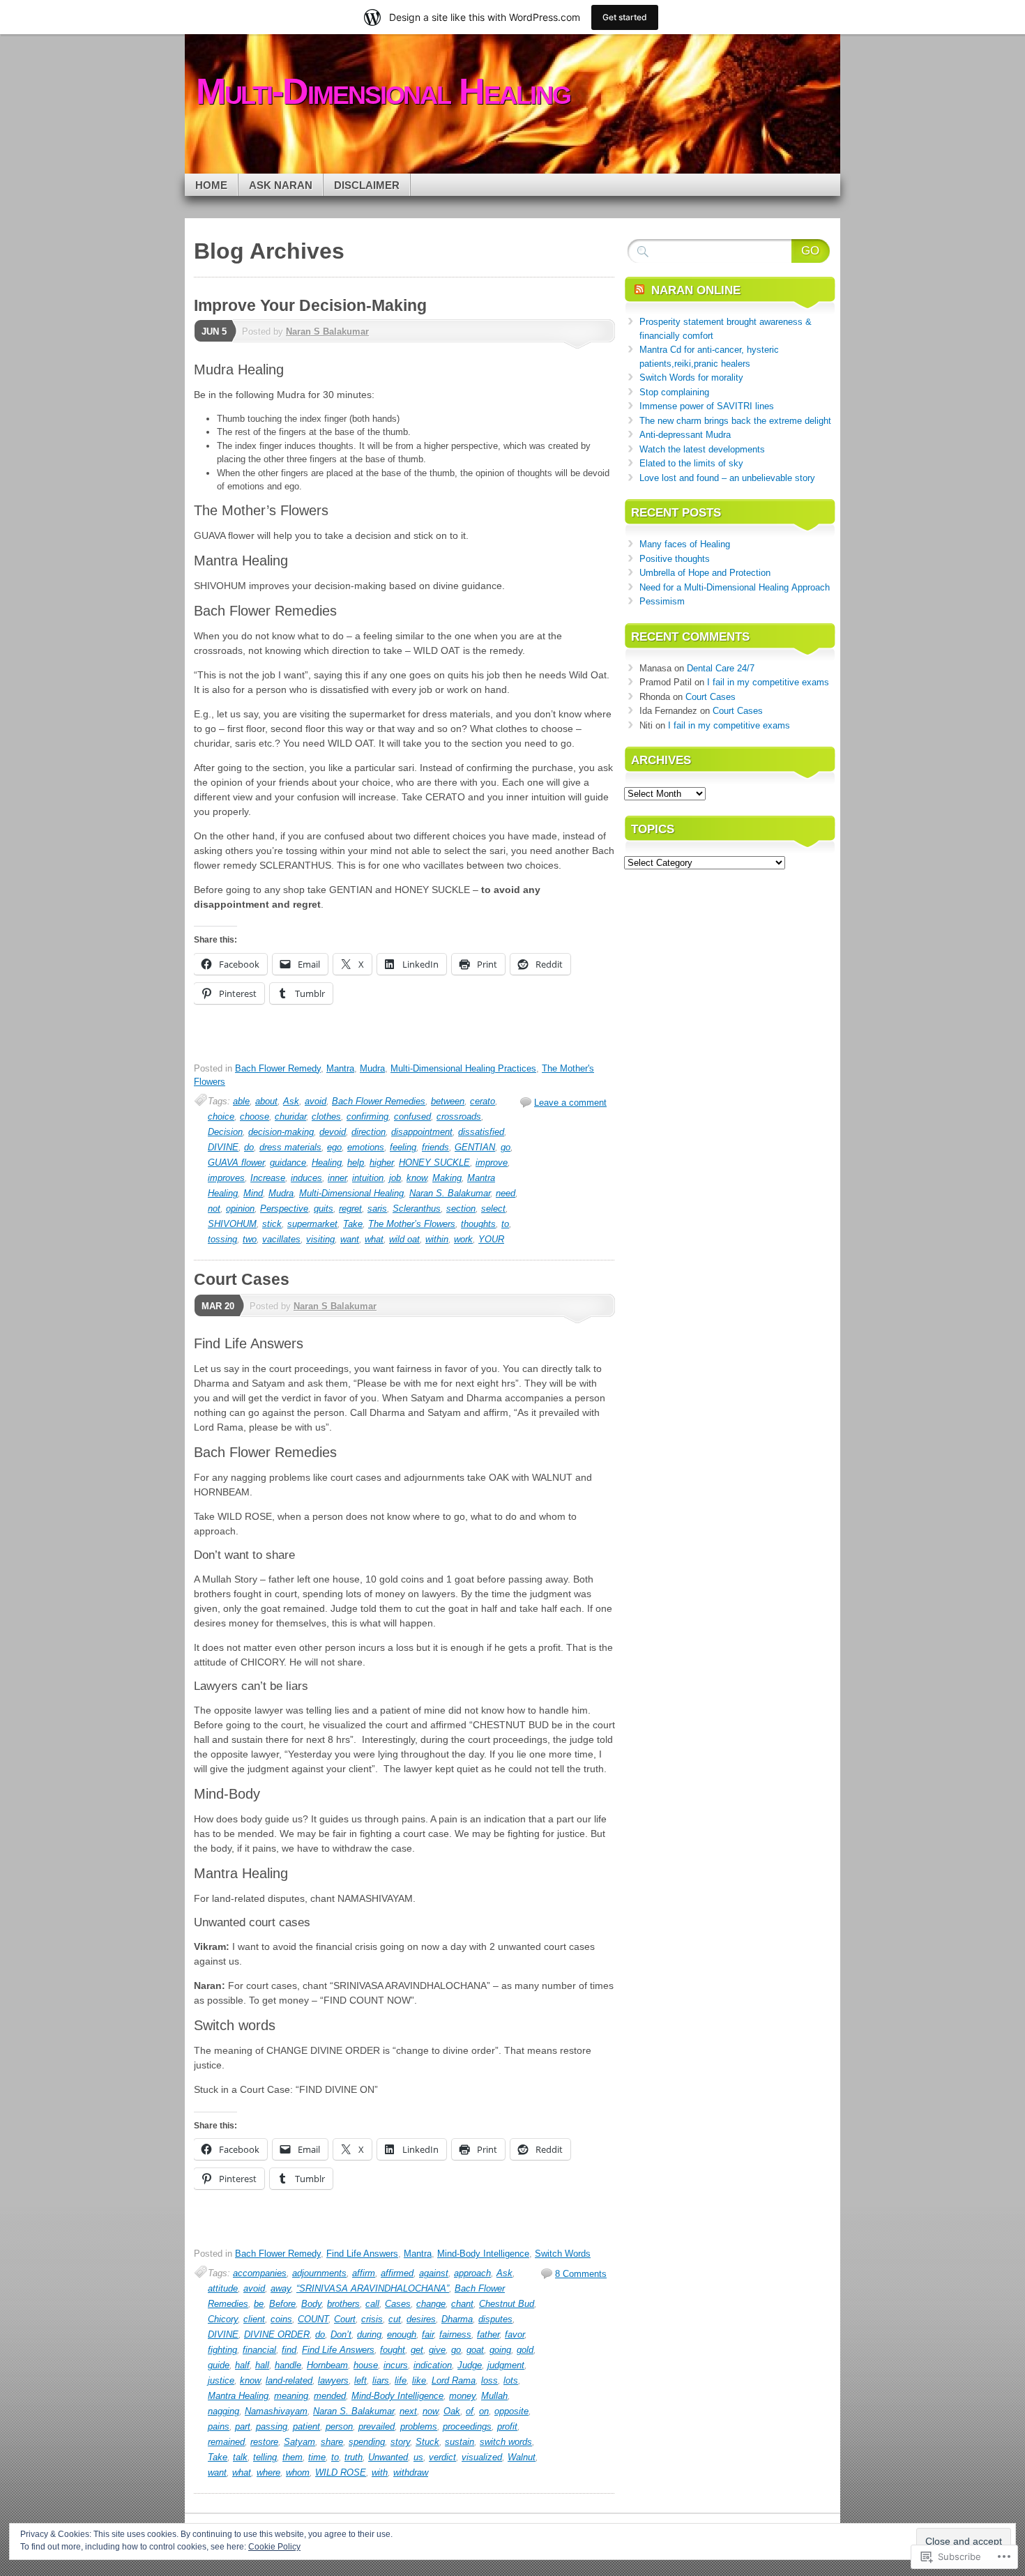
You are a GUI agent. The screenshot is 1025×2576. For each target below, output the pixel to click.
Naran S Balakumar (327, 331)
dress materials (290, 1147)
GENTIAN (475, 1147)
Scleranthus (417, 1209)
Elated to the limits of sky (691, 463)
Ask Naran (281, 185)
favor (515, 2334)
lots (511, 2380)
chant (462, 2304)
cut (395, 2319)
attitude (223, 2288)
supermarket (312, 1224)
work (463, 1239)
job (395, 1178)
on (484, 2411)
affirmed (397, 2273)
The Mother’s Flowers (412, 1224)
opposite (511, 2411)
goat (475, 2350)
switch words (506, 2442)
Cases (398, 2304)
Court (345, 2319)
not (214, 1209)
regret (350, 1209)
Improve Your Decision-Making (310, 305)
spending (367, 2442)
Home (211, 185)
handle (288, 2365)
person (339, 2426)
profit (507, 2426)
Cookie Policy (274, 2547)
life (401, 2380)
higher (381, 1163)
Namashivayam (276, 2411)
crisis (372, 2319)
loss (489, 2380)
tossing (222, 1239)
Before (282, 2304)
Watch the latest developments (702, 449)
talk (240, 2457)
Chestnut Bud (507, 2304)
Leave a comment (570, 1103)
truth (354, 2457)
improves (226, 1178)
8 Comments (581, 2274)
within (437, 1239)
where (268, 2472)
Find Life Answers (362, 2254)
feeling (403, 1147)
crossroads (459, 1116)
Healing (327, 1163)
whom (298, 2472)
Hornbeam (327, 2365)
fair (428, 2334)
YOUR (491, 1239)
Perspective (284, 1209)
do (249, 1147)
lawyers (333, 2380)
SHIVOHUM (232, 1224)
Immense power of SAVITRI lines (707, 406)
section (461, 1209)
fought (393, 2350)
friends (435, 1147)
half (242, 2365)
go (506, 1147)
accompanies (260, 2273)
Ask (291, 1101)
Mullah (494, 2396)
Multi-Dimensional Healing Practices (463, 1068)
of (470, 2411)
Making (447, 1178)
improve (492, 1163)
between (448, 1101)
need (506, 1193)
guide (219, 2365)
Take (353, 1224)
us (418, 2457)
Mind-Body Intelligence (483, 2254)
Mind (253, 1193)
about (266, 1101)
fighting (222, 2350)
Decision (225, 1132)
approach (472, 2273)
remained (226, 2442)
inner (337, 1178)
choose (255, 1116)
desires (421, 2319)
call (372, 2304)
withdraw (411, 2472)
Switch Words (563, 2254)
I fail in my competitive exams (768, 682)
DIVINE (223, 1147)
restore (264, 2442)
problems (419, 2426)
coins (281, 2319)
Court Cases (242, 1279)
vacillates (281, 1239)
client (254, 2319)
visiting (320, 1239)
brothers (343, 2304)
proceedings (467, 2426)
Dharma (457, 2319)
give (437, 2350)
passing (272, 2426)
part (243, 2426)
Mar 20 (218, 1306)
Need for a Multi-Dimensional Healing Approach (735, 587)
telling (265, 2457)
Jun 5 (214, 331)
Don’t (341, 2334)
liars (381, 2380)
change (431, 2304)
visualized (482, 2457)
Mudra (372, 1068)
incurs (396, 2365)
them (293, 2457)
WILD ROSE (341, 2472)
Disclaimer (367, 185)
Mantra (340, 1068)
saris (377, 1209)
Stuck (427, 2442)
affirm (364, 2273)
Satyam (299, 2442)
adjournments (319, 2273)
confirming (367, 1116)
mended (330, 2396)
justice (221, 2380)
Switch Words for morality (691, 378)
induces (306, 1178)
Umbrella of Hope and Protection (705, 573)
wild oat (404, 1239)
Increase (268, 1178)
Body (311, 2304)
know (417, 1178)
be (259, 2304)
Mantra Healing (238, 2396)
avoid (316, 1101)
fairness (455, 2334)
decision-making (281, 1132)
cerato (483, 1101)
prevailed (377, 2426)
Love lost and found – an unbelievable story (727, 478)
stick (272, 1224)
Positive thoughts (675, 559)
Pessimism (662, 601)
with (380, 2472)
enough (402, 2334)
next (408, 2411)
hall (262, 2365)
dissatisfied (481, 1132)
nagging (223, 2411)
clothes (326, 1116)
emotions (366, 1147)
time (317, 2457)
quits (324, 1209)
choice (221, 1116)
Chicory (223, 2319)
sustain (460, 2442)
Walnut (522, 2457)
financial (259, 2350)
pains (219, 2426)
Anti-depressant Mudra (685, 435)
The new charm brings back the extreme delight (735, 421)
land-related (289, 2380)
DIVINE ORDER (277, 2334)
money (462, 2396)
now (430, 2411)
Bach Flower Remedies (379, 1101)
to (505, 1224)
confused (412, 1116)
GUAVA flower (236, 1163)
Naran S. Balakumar (450, 1193)
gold (525, 2350)
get (417, 2350)
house (366, 2365)
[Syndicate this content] (639, 290)
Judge (470, 2365)
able (241, 1101)
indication (433, 2365)
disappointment (422, 1132)
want (350, 1239)
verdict (442, 2457)
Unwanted (388, 2457)
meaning (291, 2396)
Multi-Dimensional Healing (351, 1193)
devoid (333, 1132)
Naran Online (696, 290)
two (250, 1239)
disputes (495, 2319)
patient (306, 2426)
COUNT (313, 2319)
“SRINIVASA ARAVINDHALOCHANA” (373, 2288)
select (493, 1209)
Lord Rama (454, 2380)
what (374, 1239)
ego (334, 1147)
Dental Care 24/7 (721, 668)
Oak (452, 2411)
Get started (625, 17)
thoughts (478, 1224)
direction (369, 1132)
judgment (506, 2365)
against (434, 2273)
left (360, 2380)
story (400, 2442)
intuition (368, 1178)
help (356, 1163)
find (289, 2350)
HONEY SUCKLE (434, 1163)
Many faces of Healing (685, 544)
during (369, 2334)
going (500, 2350)
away (281, 2288)
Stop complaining (674, 392)
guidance (288, 1163)
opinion (240, 1209)
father (488, 2334)
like (419, 2380)
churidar (290, 1116)
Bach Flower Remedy (278, 1068)
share (332, 2442)
